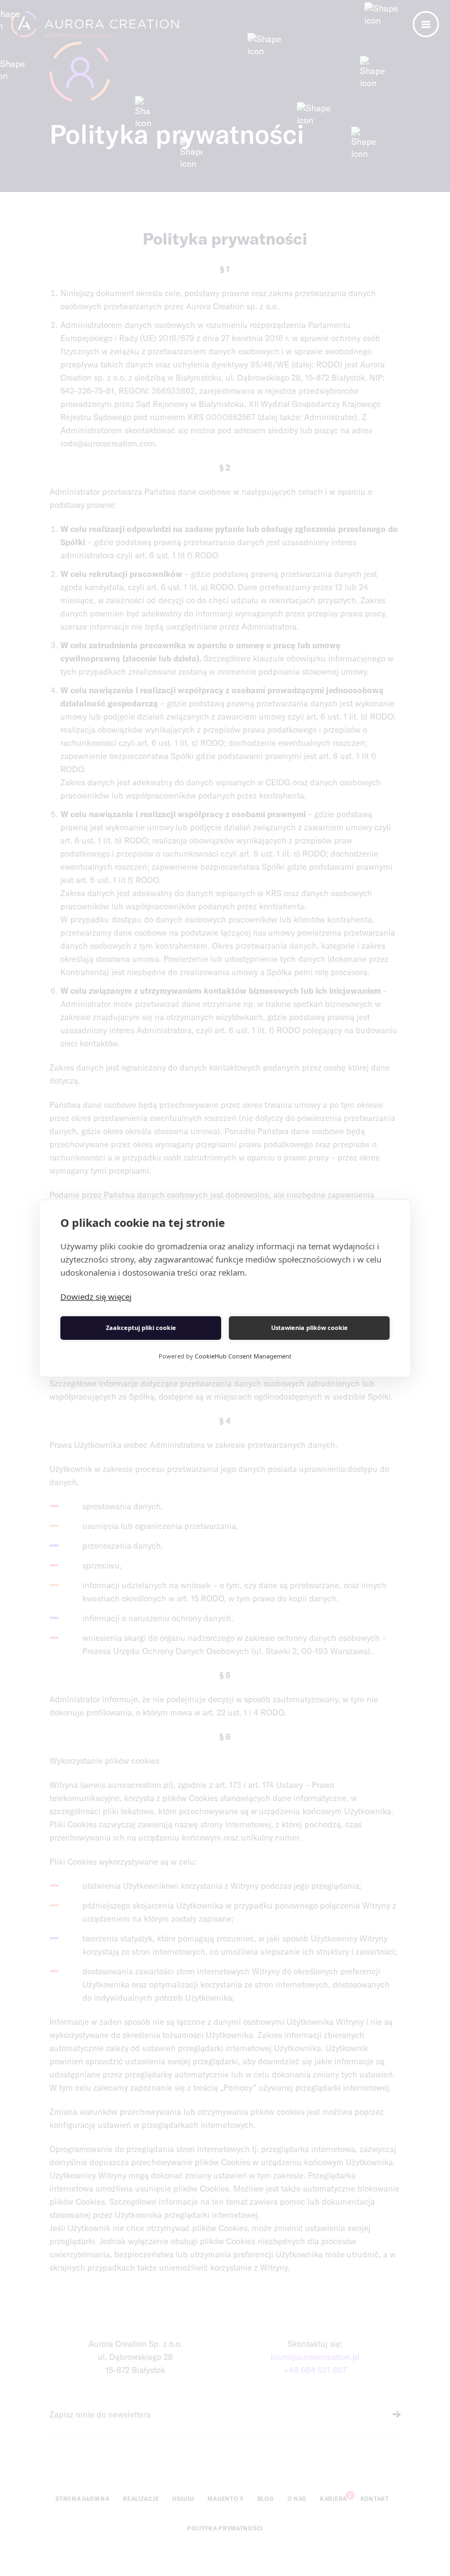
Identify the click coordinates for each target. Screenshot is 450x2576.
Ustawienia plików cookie (310, 1327)
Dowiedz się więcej (96, 1297)
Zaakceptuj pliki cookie (141, 1327)
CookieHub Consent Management (243, 1356)
